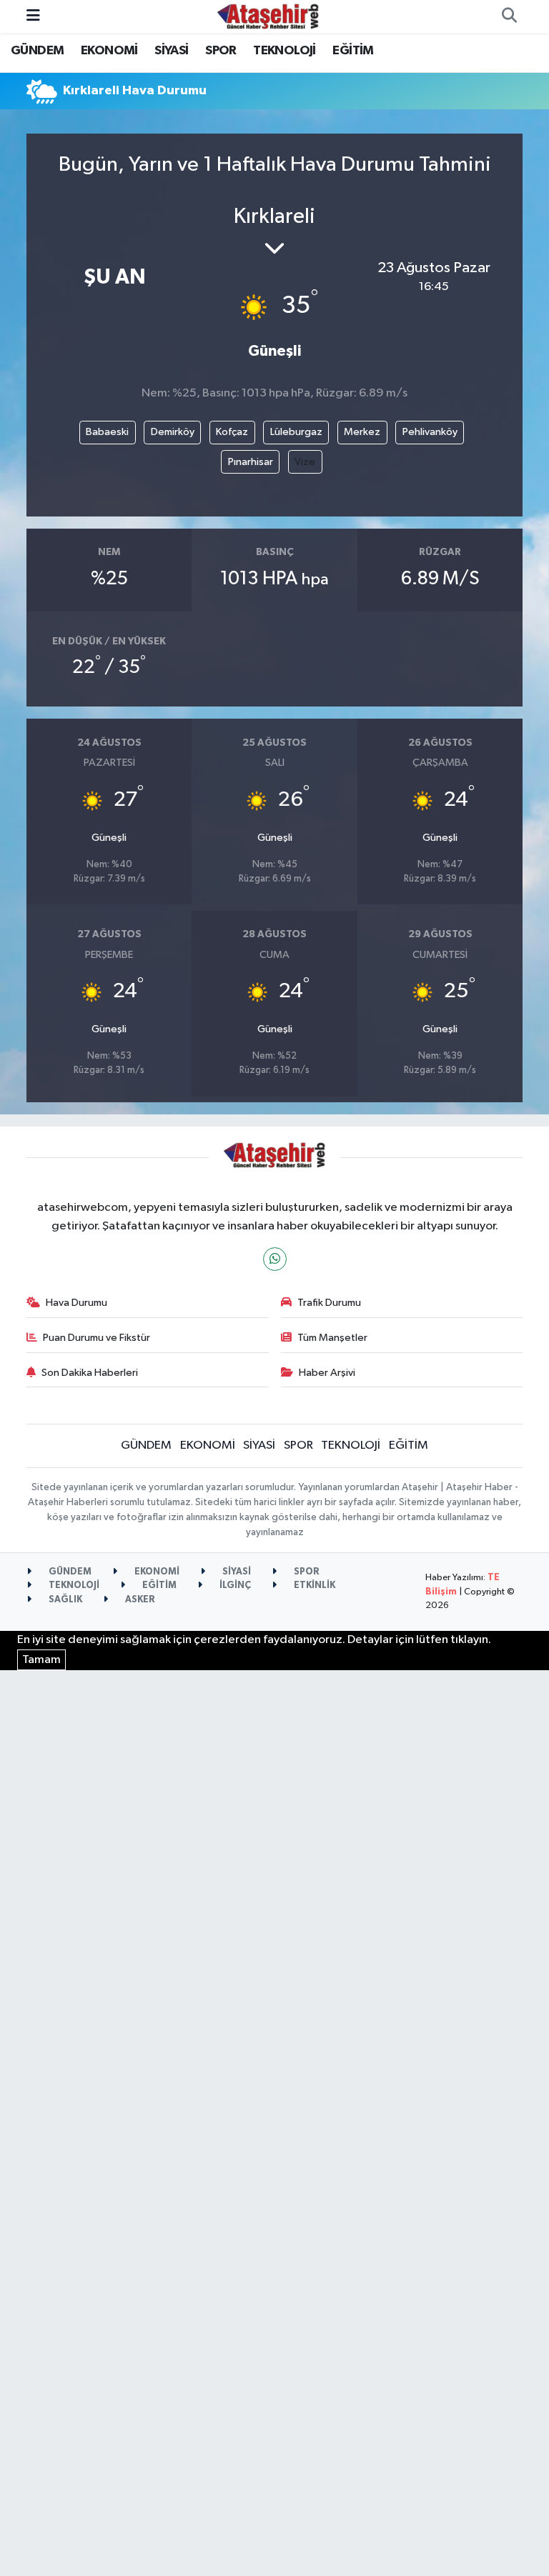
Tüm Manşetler (332, 1338)
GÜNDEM (37, 51)
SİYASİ (171, 51)
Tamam (41, 1660)
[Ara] (509, 16)
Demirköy (173, 432)
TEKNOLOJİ (285, 51)
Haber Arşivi (327, 1373)
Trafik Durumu (329, 1303)
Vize (305, 462)
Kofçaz (232, 432)
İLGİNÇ (234, 1586)
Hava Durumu (76, 1303)
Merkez (362, 432)
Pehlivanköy (430, 432)
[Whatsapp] (275, 1259)
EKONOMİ (109, 51)
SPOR (221, 51)
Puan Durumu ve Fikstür (97, 1338)
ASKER (139, 1600)
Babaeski (107, 432)
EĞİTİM (353, 51)
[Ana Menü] (33, 16)
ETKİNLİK (313, 1586)
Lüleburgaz (296, 432)
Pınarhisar (251, 462)
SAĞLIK (64, 1600)
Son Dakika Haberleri (90, 1373)
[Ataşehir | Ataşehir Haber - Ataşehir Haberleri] (268, 16)
